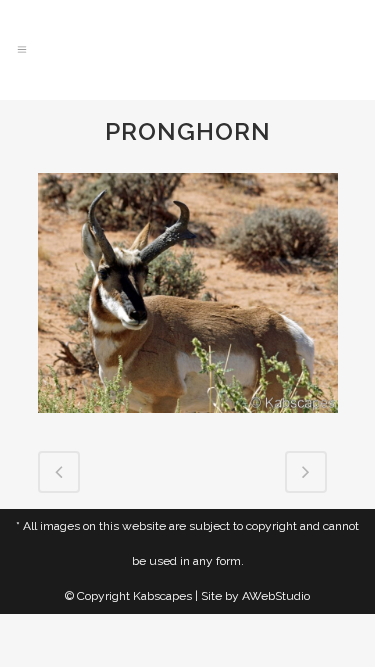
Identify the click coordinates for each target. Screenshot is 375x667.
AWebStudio (276, 596)
